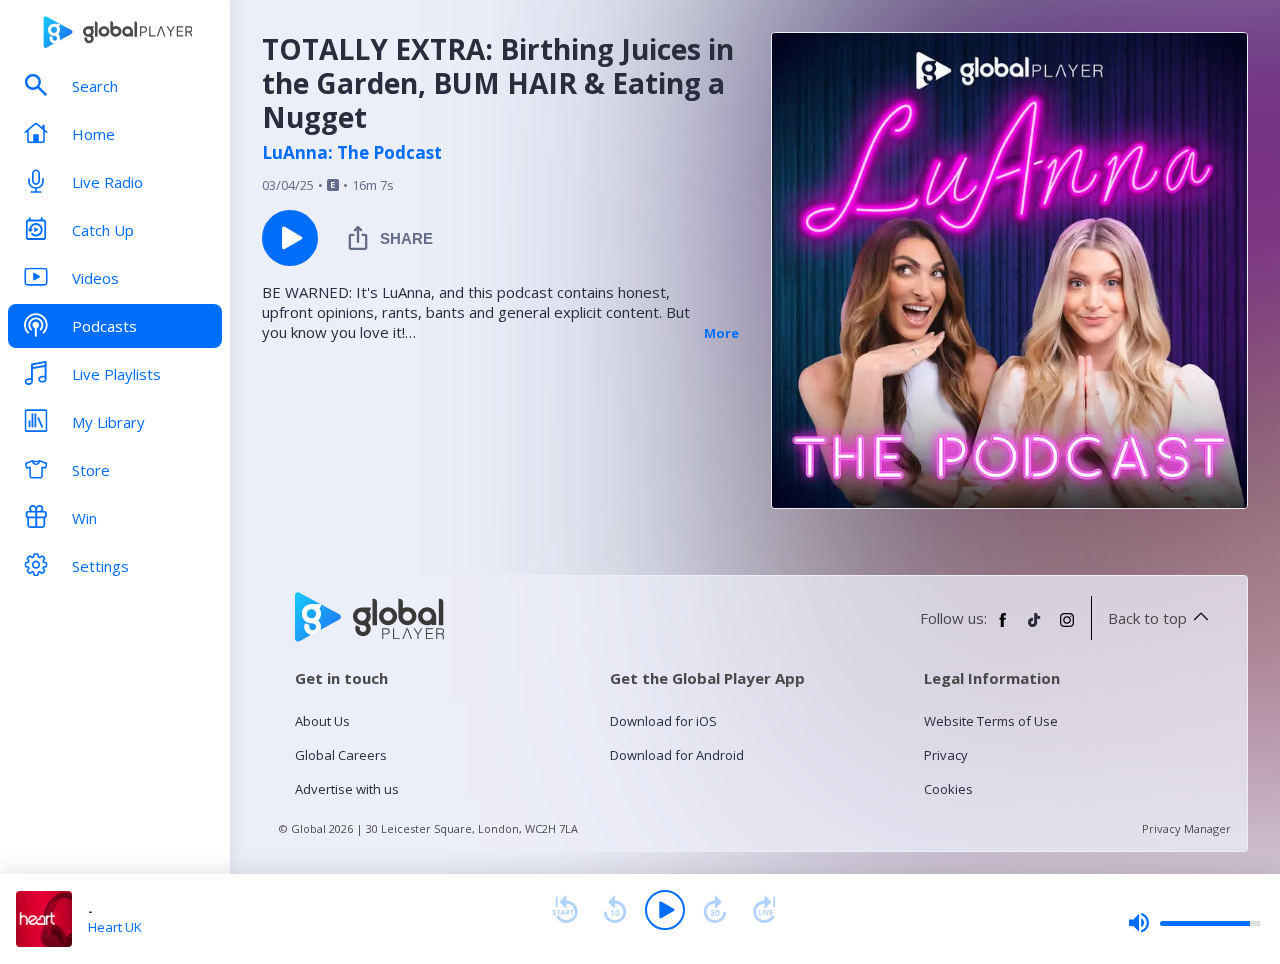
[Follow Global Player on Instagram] (1067, 628)
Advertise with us (347, 789)
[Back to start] (565, 910)
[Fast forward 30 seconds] (715, 910)
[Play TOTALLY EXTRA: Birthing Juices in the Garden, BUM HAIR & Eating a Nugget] (290, 238)
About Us (322, 721)
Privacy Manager (1186, 828)
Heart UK (115, 927)
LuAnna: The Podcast (352, 153)
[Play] (665, 910)
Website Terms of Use (991, 721)
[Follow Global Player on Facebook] (1003, 628)
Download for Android (677, 755)
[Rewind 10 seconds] (615, 910)
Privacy (946, 755)
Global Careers (341, 755)
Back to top (1147, 618)
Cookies (948, 789)
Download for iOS (663, 721)
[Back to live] (765, 910)
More (721, 333)
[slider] (1194, 923)
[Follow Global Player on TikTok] (1035, 628)
